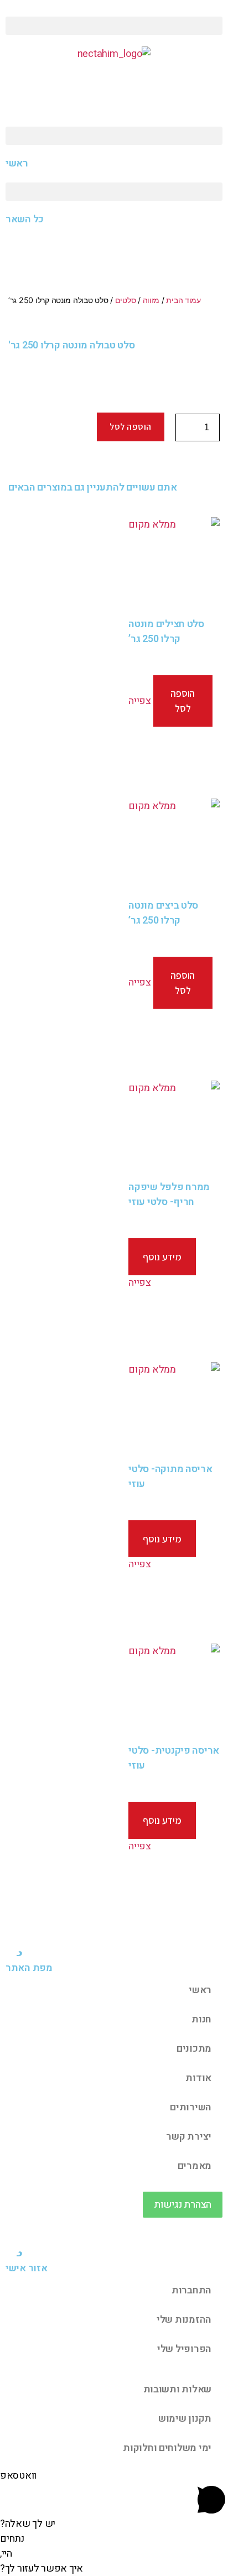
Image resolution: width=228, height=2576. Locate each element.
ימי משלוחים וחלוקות (167, 2448)
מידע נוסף (162, 1257)
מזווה (151, 300)
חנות (201, 2019)
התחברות (191, 2290)
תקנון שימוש (185, 2419)
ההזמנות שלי (184, 2320)
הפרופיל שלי (184, 2349)
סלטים (126, 300)
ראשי (200, 1990)
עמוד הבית (183, 300)
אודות (198, 2078)
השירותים (191, 2107)
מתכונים (194, 2049)
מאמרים (195, 2166)
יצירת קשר (189, 2137)
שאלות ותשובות (178, 2389)
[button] (114, 26)
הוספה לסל (131, 427)
